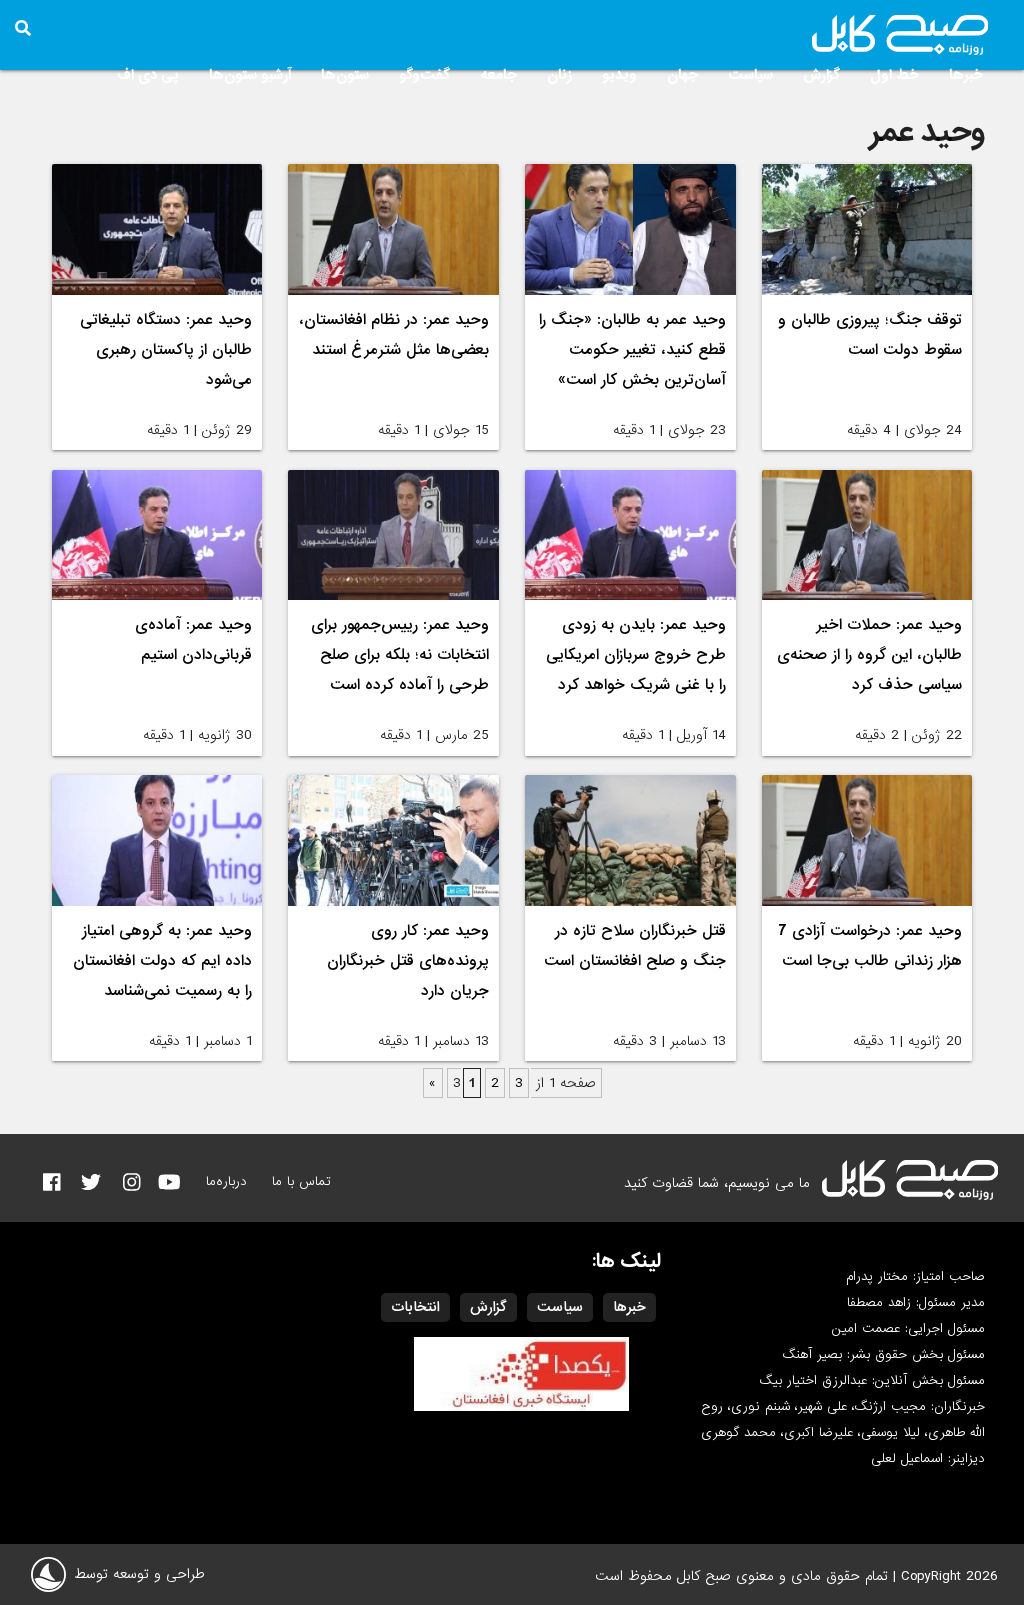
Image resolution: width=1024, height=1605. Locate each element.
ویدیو (619, 75)
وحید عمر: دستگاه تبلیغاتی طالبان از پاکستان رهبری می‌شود (166, 350)
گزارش (821, 75)
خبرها (966, 75)
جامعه (498, 75)
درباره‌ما (226, 1181)
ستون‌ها (345, 75)
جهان (682, 75)
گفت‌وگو (424, 75)
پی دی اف (148, 75)
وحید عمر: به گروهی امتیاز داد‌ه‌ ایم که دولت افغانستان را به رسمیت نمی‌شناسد (162, 961)
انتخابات (415, 1307)
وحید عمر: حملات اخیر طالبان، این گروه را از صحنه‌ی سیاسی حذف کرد (869, 655)
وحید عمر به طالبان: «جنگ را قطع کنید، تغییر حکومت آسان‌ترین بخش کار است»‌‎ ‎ (632, 350)
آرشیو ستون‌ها (250, 75)
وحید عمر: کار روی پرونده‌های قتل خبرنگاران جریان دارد (408, 961)
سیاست (750, 75)
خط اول (894, 75)
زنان (559, 75)
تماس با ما (301, 1181)
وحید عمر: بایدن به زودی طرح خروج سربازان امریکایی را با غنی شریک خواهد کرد (636, 655)
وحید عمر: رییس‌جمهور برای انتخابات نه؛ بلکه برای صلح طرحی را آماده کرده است (400, 655)
